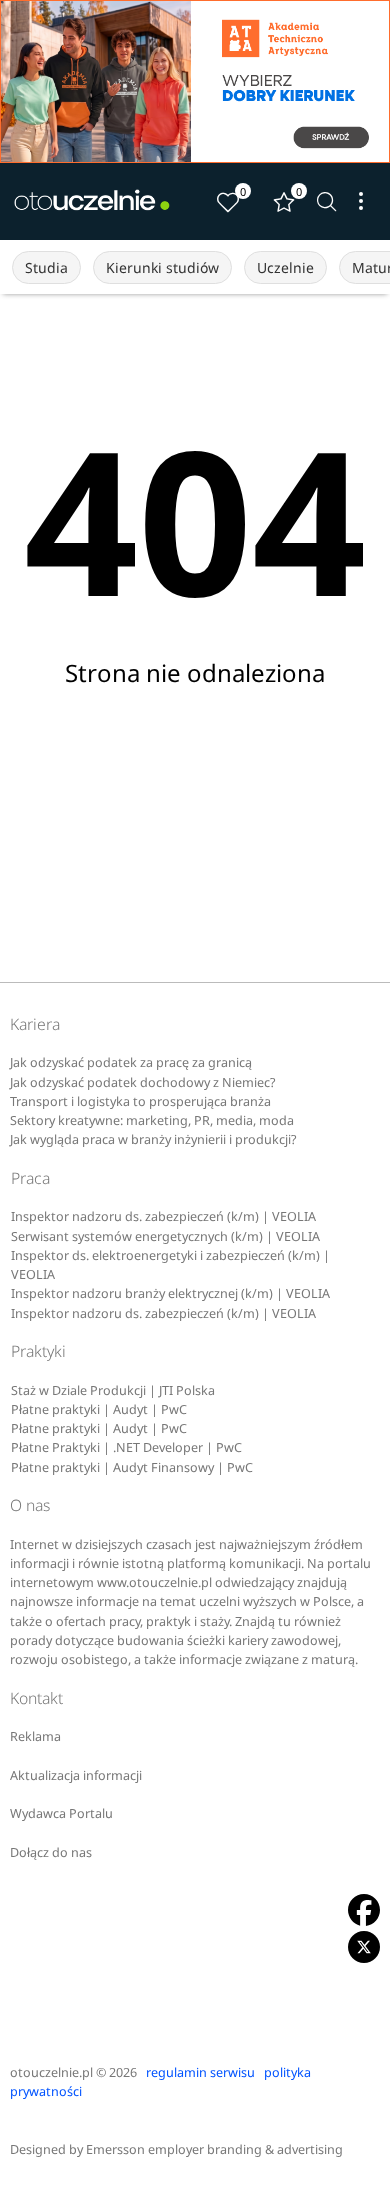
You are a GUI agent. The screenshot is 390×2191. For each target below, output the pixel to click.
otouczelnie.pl (51, 2072)
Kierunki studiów (162, 267)
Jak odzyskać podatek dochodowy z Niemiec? (142, 1082)
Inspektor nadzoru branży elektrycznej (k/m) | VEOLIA (170, 1293)
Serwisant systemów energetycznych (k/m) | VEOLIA (165, 1236)
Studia (46, 267)
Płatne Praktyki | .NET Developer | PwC (126, 1447)
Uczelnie (285, 267)
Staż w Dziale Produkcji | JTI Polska (113, 1390)
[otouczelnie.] (92, 201)
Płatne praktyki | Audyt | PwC (99, 1409)
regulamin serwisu (200, 2072)
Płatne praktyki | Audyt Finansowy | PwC (132, 1467)
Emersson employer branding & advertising (214, 2149)
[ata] (195, 81)
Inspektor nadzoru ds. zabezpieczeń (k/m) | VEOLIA (163, 1216)
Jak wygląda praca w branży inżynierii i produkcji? (153, 1139)
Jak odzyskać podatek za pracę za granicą (131, 1062)
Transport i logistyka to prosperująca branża (140, 1101)
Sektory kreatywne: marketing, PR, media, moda (152, 1120)
